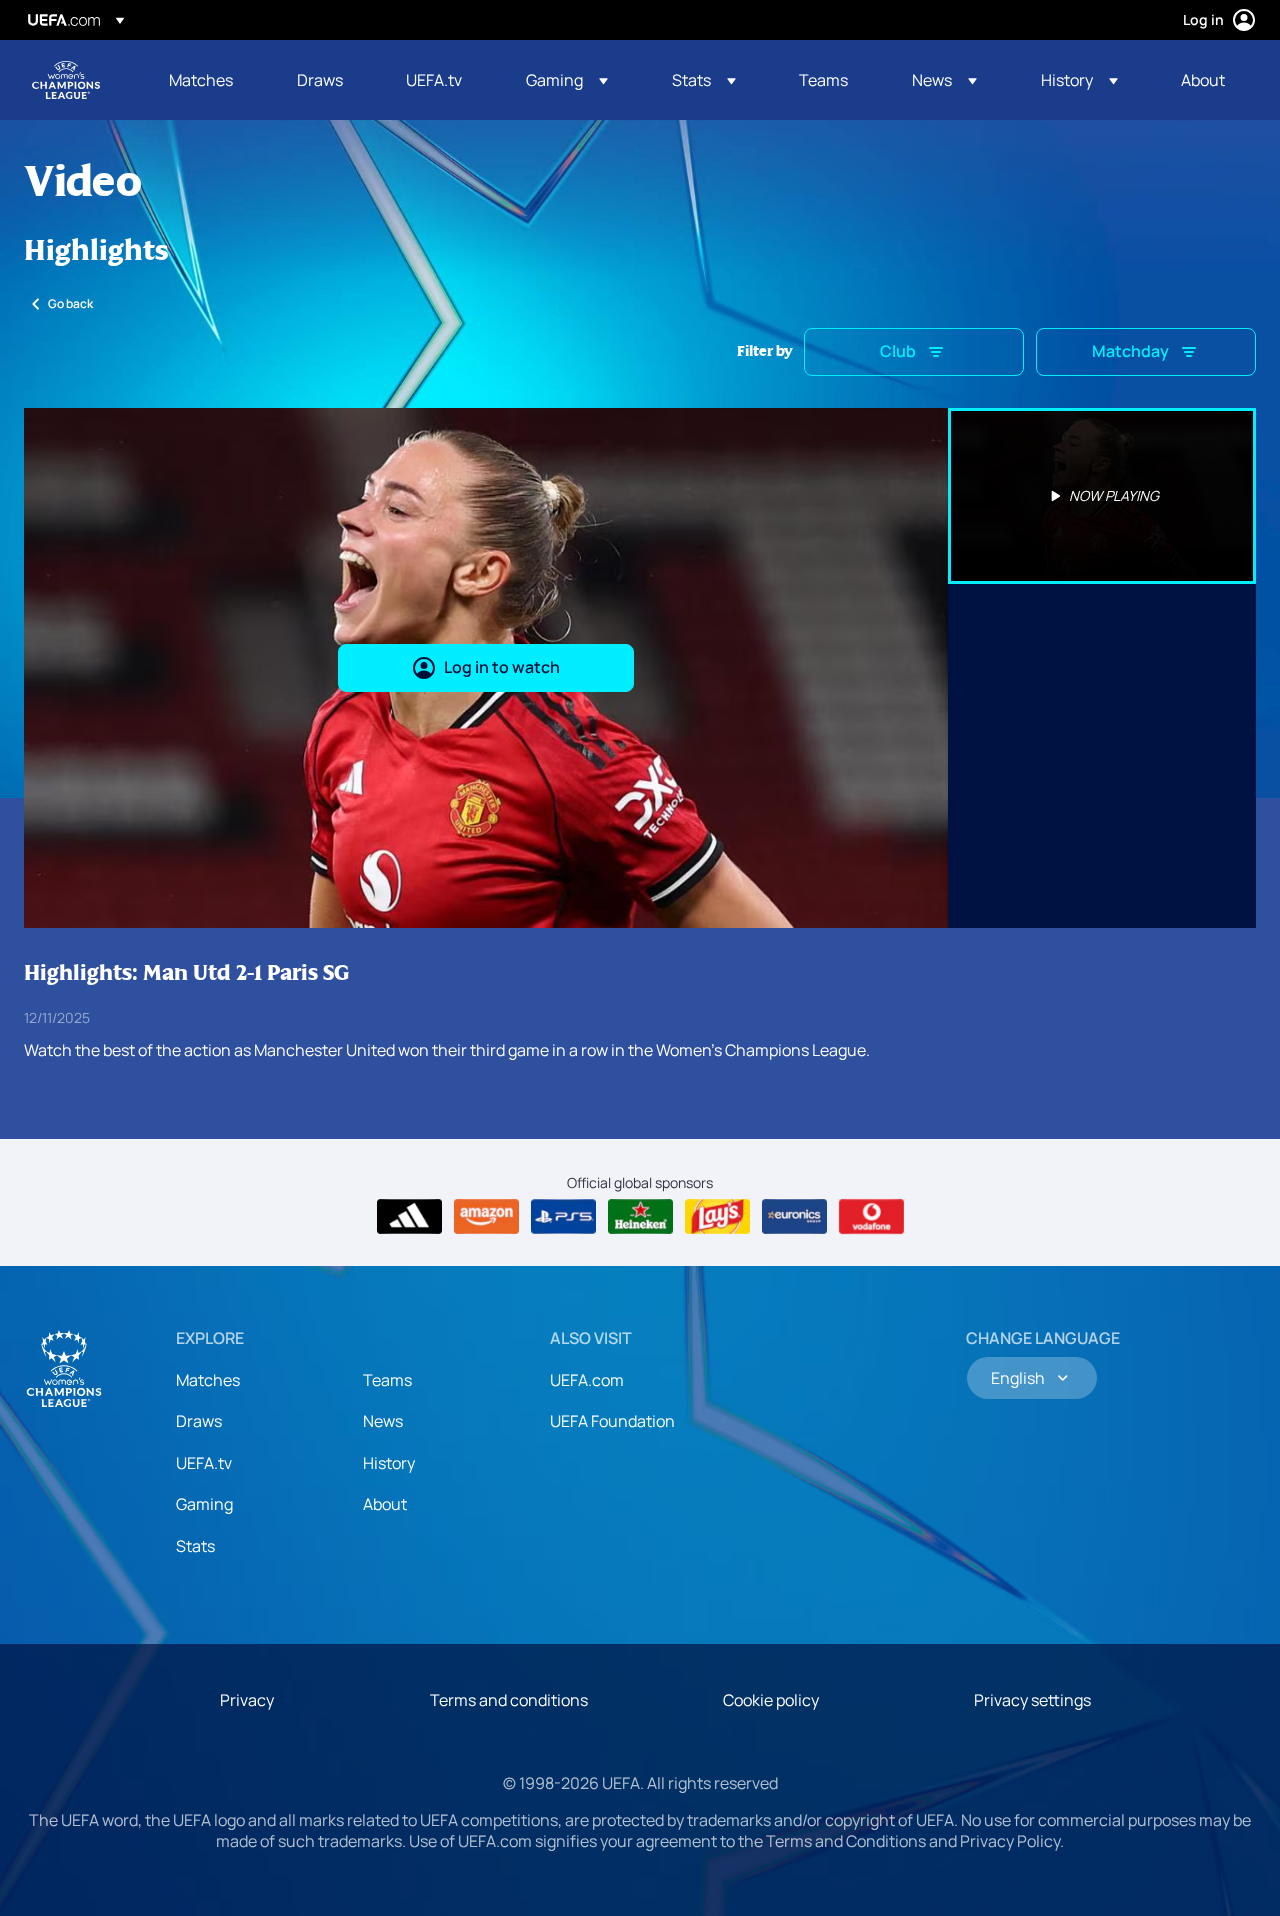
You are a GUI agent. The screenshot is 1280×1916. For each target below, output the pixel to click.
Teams (387, 1380)
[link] (201, 80)
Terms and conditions (509, 1700)
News (383, 1421)
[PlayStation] (563, 1217)
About (385, 1504)
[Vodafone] (871, 1217)
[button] (567, 80)
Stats (195, 1546)
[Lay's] (717, 1217)
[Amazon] (486, 1217)
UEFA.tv (204, 1463)
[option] (1102, 496)
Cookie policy (771, 1700)
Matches (208, 1380)
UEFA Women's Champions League (66, 80)
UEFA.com (587, 1380)
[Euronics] (794, 1217)
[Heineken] (640, 1217)
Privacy (247, 1700)
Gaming (204, 1504)
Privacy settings (1032, 1700)
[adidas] (409, 1217)
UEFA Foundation (612, 1421)
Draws (199, 1421)
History (389, 1463)
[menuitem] (208, 80)
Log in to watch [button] (502, 667)
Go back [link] (70, 303)
